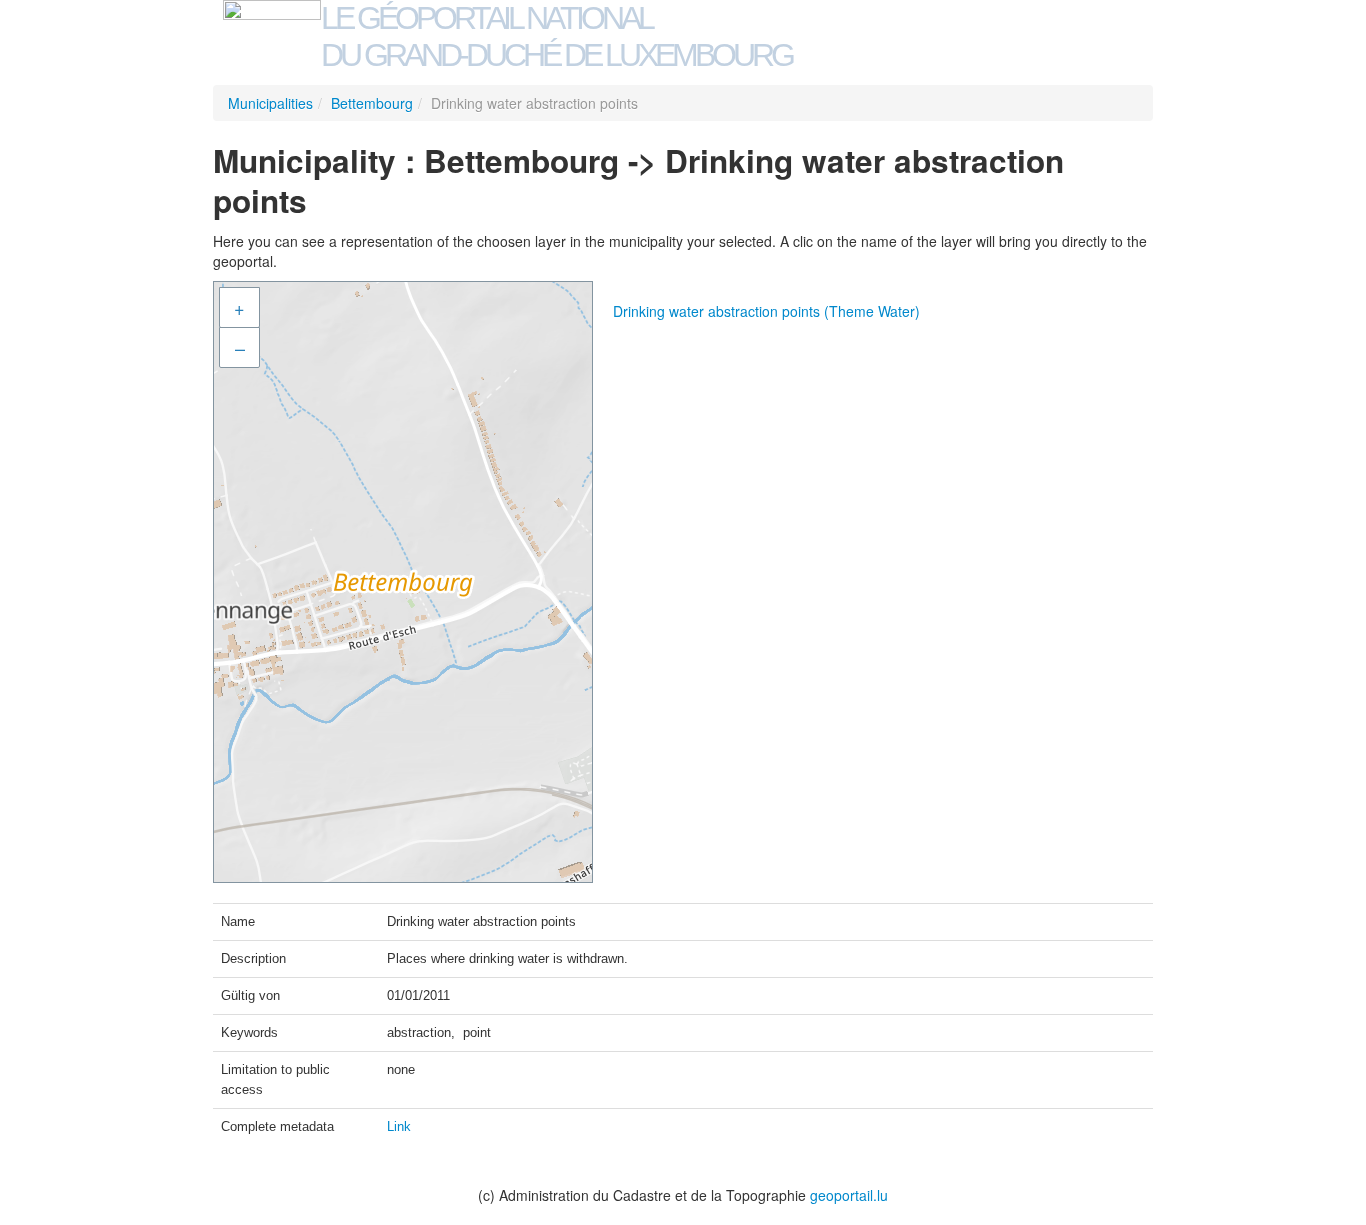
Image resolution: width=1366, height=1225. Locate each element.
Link (399, 1126)
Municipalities (270, 103)
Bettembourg (372, 103)
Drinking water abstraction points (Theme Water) (766, 311)
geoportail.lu (849, 1195)
